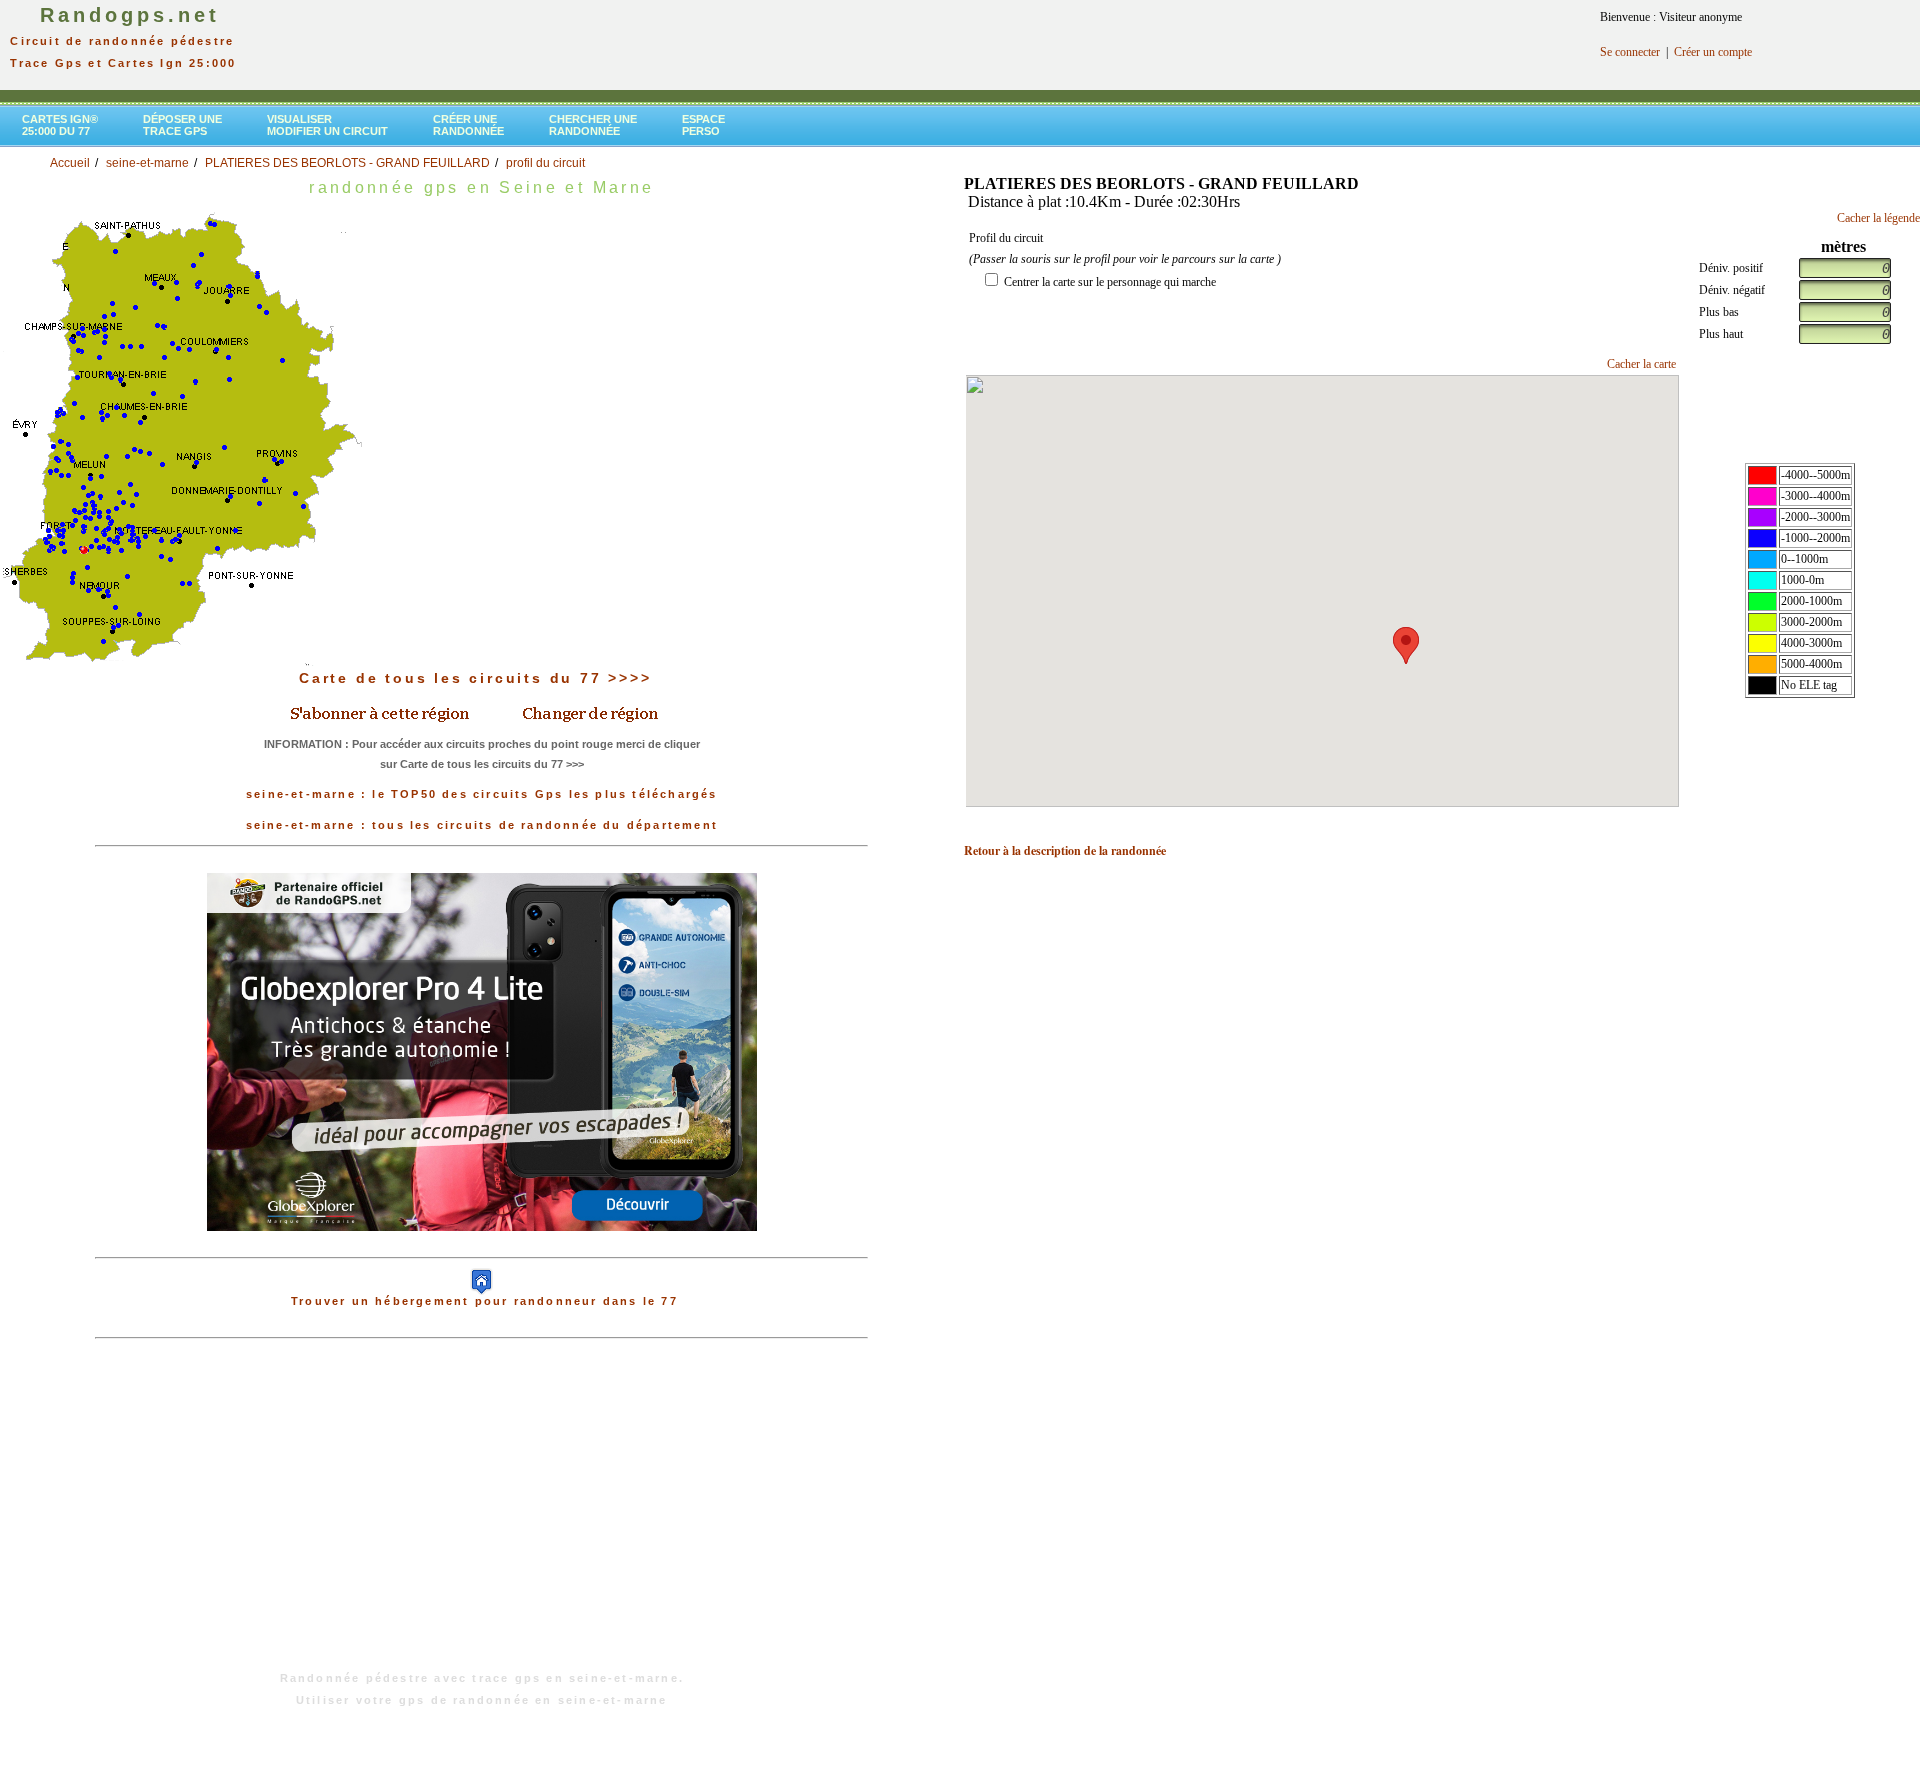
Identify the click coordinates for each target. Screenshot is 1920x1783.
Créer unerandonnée (468, 125)
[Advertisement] (482, 1515)
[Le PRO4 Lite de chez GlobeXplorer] (482, 1051)
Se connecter (1630, 52)
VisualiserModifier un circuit (327, 125)
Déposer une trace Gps (182, 125)
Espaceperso (703, 125)
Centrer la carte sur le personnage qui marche (1110, 282)
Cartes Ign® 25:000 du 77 (60, 125)
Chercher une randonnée (593, 125)
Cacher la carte (1641, 364)
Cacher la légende (1878, 218)
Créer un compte (1713, 52)
